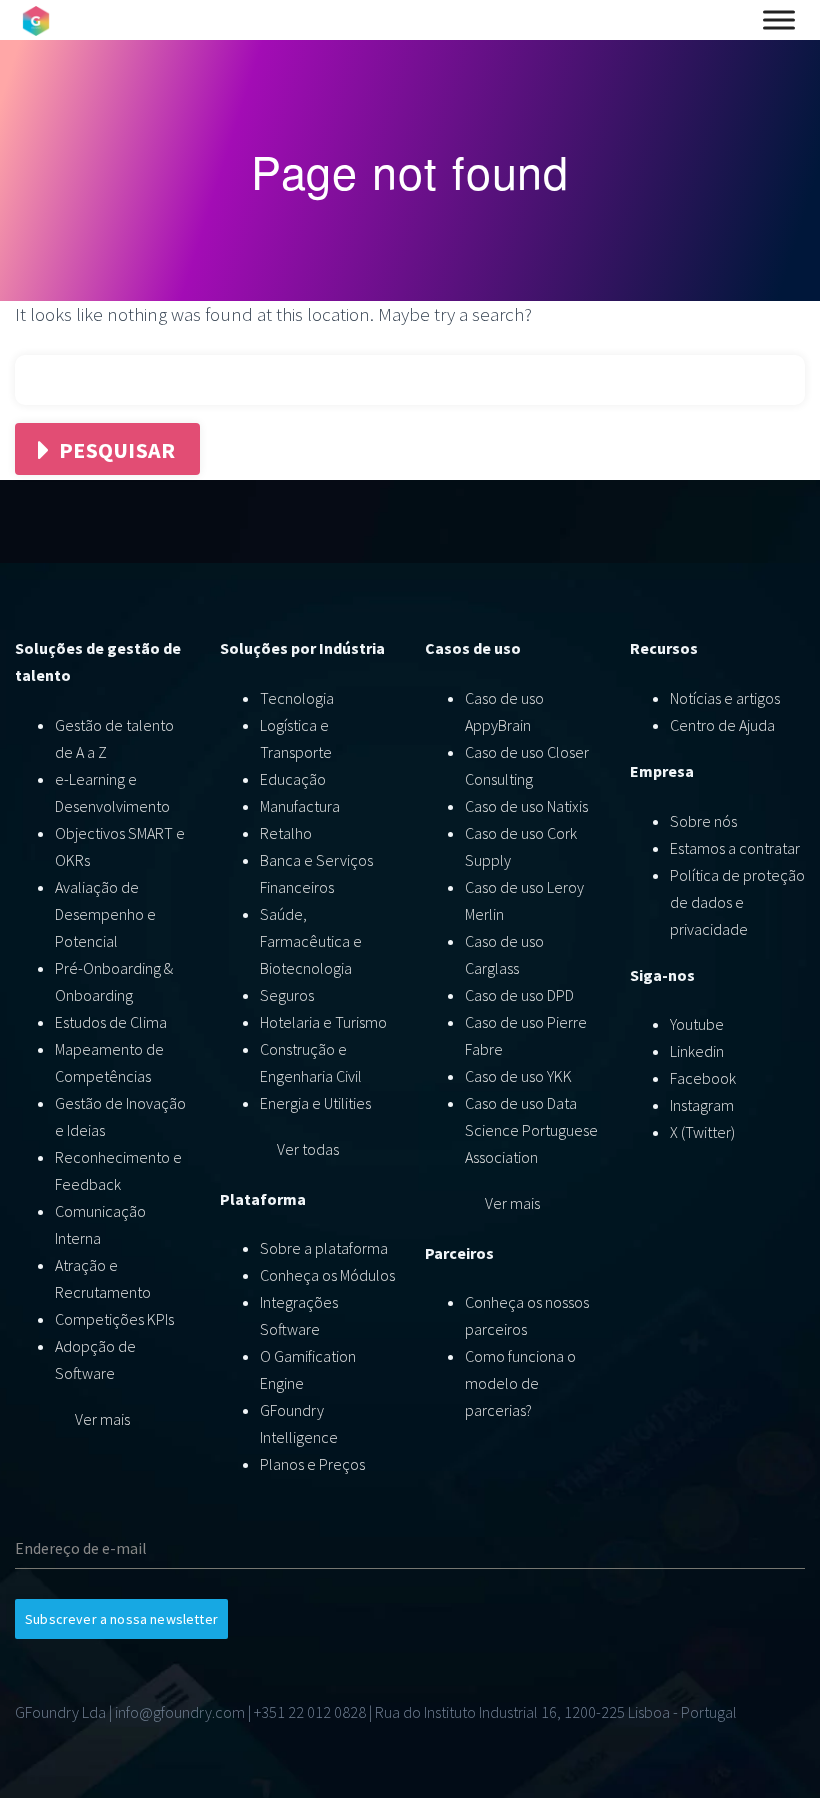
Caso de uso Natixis (526, 806)
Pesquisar (117, 450)
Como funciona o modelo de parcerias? (520, 1383)
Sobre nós (703, 821)
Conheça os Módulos (327, 1275)
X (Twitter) (702, 1132)
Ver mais (102, 1419)
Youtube (697, 1024)
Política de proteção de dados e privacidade (737, 902)
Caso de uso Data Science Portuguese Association (531, 1130)
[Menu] (779, 20)
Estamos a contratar (735, 848)
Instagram (702, 1105)
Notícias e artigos (725, 698)
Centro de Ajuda (722, 725)
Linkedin (697, 1051)
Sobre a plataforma (324, 1248)
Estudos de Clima (111, 1022)
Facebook (703, 1078)
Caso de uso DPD (519, 995)
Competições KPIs (114, 1319)
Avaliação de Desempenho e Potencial (105, 914)
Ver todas (308, 1149)
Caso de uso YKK (518, 1076)
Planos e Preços (312, 1464)
